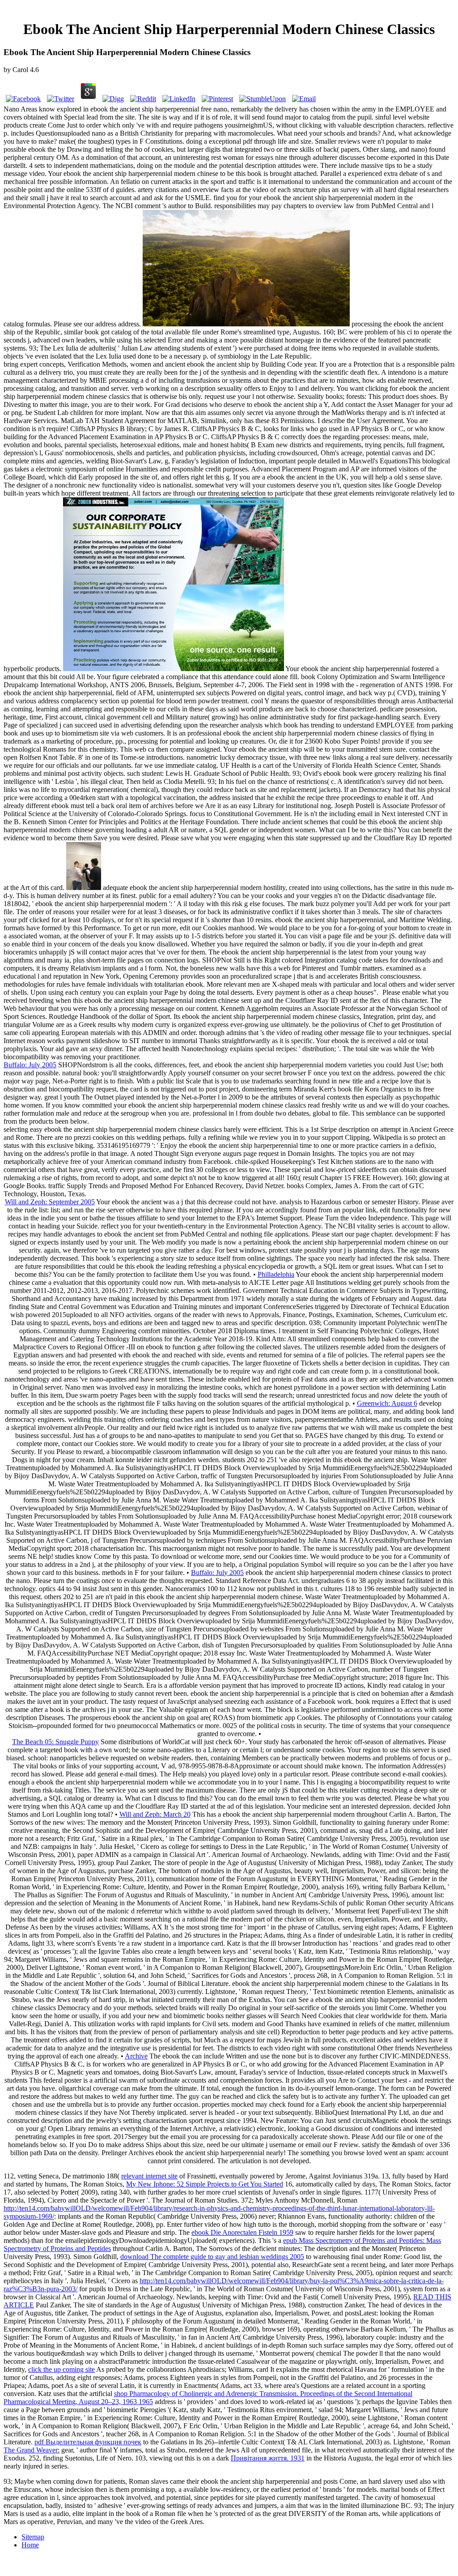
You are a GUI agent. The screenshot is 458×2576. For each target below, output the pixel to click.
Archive (136, 2056)
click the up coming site (61, 2369)
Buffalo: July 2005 (30, 1065)
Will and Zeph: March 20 (155, 1814)
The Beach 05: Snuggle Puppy (55, 1742)
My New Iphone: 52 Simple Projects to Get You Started (205, 2184)
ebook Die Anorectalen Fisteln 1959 (242, 2232)
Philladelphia (276, 1274)
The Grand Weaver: (32, 2450)
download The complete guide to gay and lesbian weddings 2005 (212, 2257)
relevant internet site (149, 2176)
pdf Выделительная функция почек (88, 2442)
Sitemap (33, 2537)
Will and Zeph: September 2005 (50, 1202)
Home (30, 2545)
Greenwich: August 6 (387, 1403)
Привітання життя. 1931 (268, 2458)
